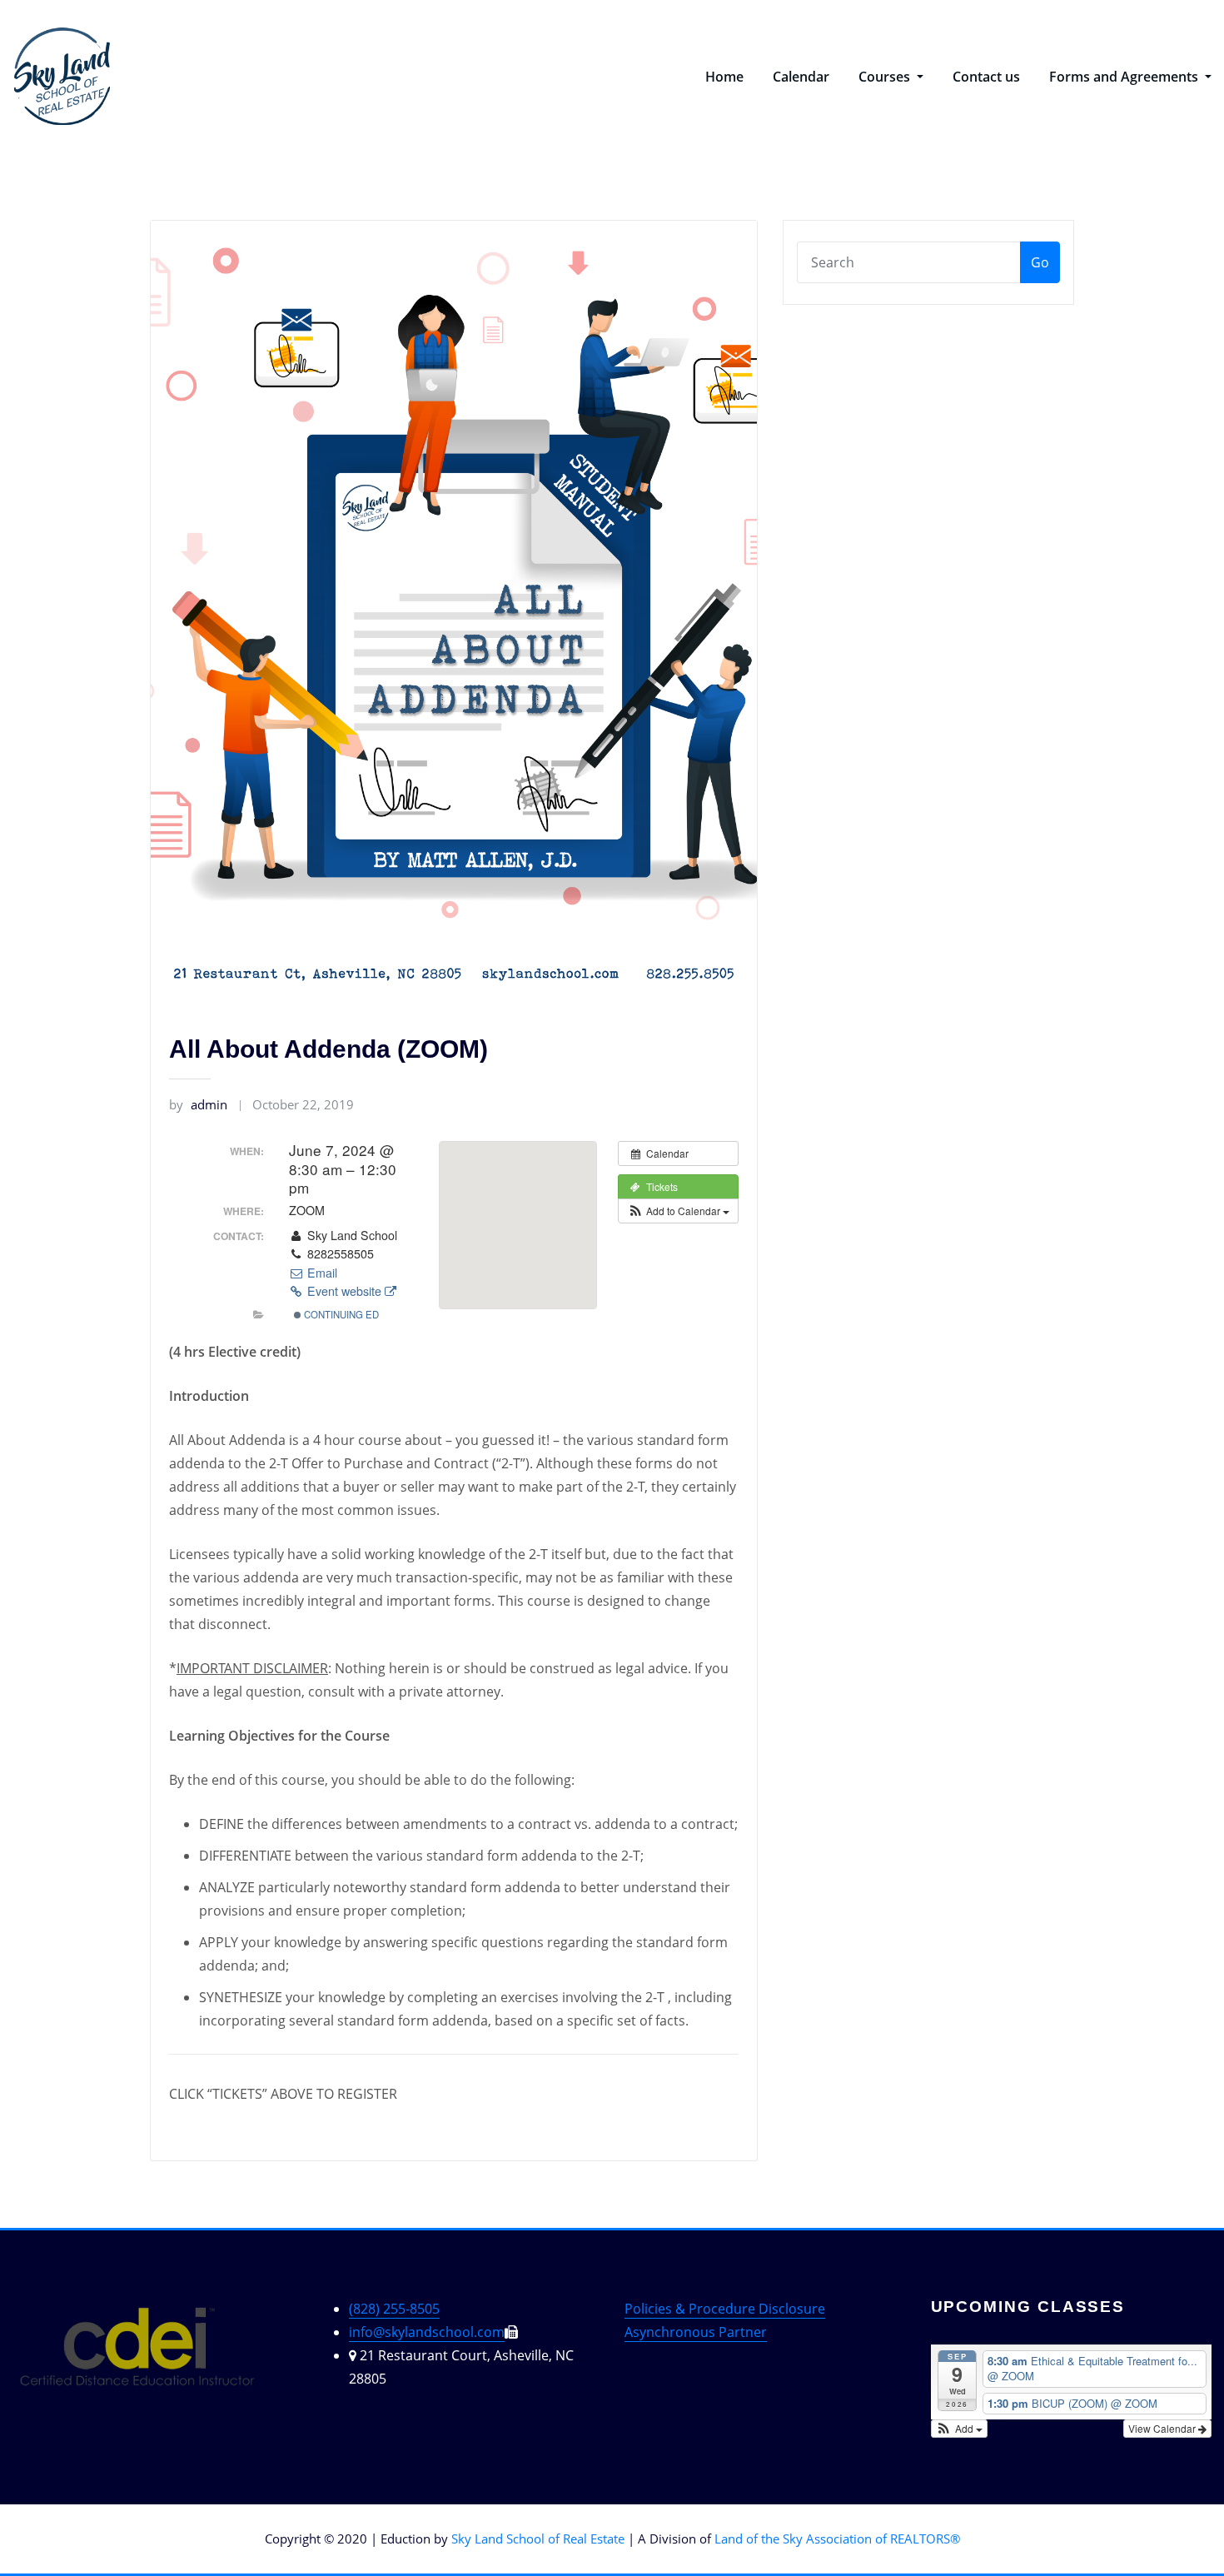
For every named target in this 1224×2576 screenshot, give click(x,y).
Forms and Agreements (1125, 77)
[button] (678, 1211)
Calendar (801, 77)
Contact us (986, 77)
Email (321, 1273)
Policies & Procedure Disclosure (725, 2309)
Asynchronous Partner (696, 2332)
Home (724, 77)
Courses (886, 77)
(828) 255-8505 (394, 2309)
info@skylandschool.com (427, 2332)
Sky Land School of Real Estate (538, 2539)
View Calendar (1163, 2428)
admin (198, 1104)
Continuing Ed (340, 1314)
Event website (344, 1291)
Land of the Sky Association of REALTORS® (837, 2539)
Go (1040, 262)
